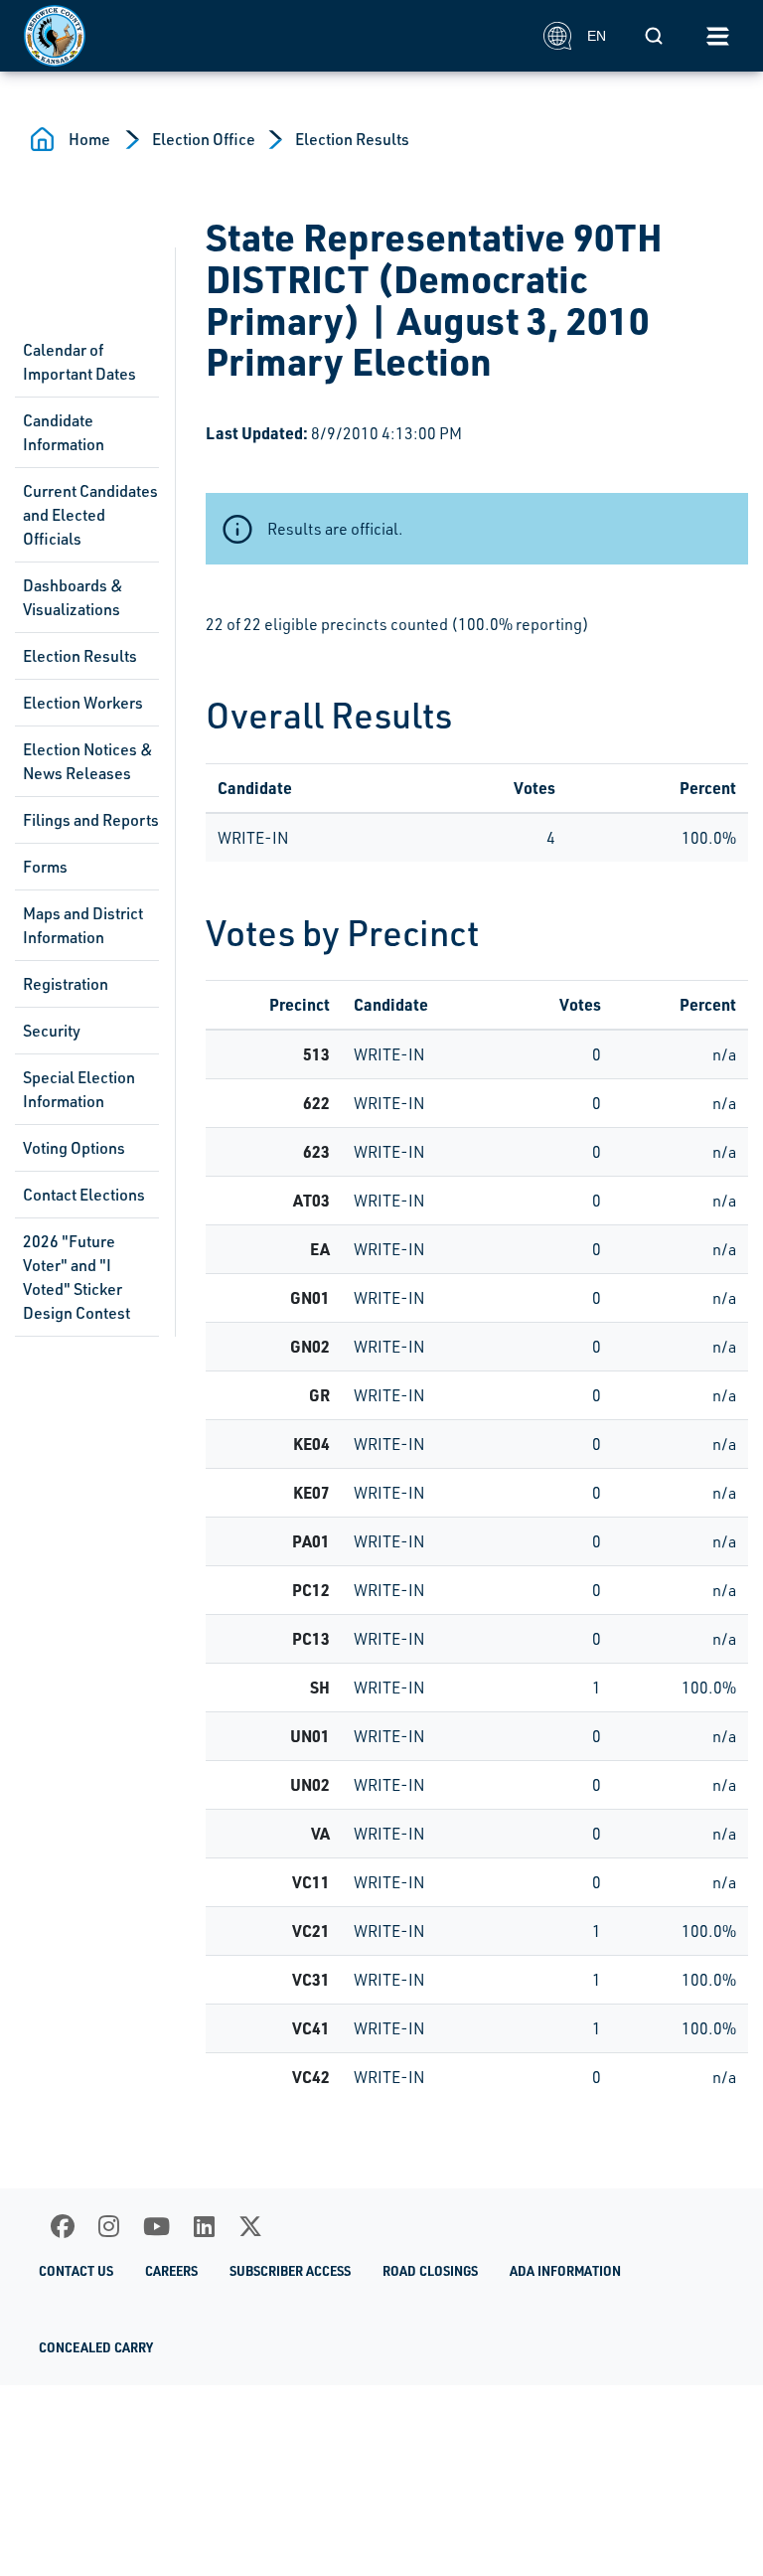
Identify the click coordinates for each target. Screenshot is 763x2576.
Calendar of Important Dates (79, 362)
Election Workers (83, 703)
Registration (66, 984)
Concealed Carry (96, 2347)
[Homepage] (273, 36)
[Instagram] (109, 2226)
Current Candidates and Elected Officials (90, 515)
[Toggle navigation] (717, 36)
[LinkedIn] (204, 2226)
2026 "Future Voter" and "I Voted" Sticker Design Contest (76, 1277)
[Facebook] (63, 2226)
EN (597, 36)
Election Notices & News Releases (88, 761)
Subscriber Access (290, 2271)
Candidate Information (64, 432)
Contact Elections (84, 1195)
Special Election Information (79, 1089)
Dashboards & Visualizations (73, 597)
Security (52, 1031)
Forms (45, 867)
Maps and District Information (83, 925)
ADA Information (565, 2271)
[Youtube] (156, 2226)
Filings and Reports (91, 820)
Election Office (204, 139)
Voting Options (74, 1148)
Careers (171, 2271)
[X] (250, 2226)
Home (89, 139)
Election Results (352, 139)
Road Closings (430, 2271)
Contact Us (76, 2271)
